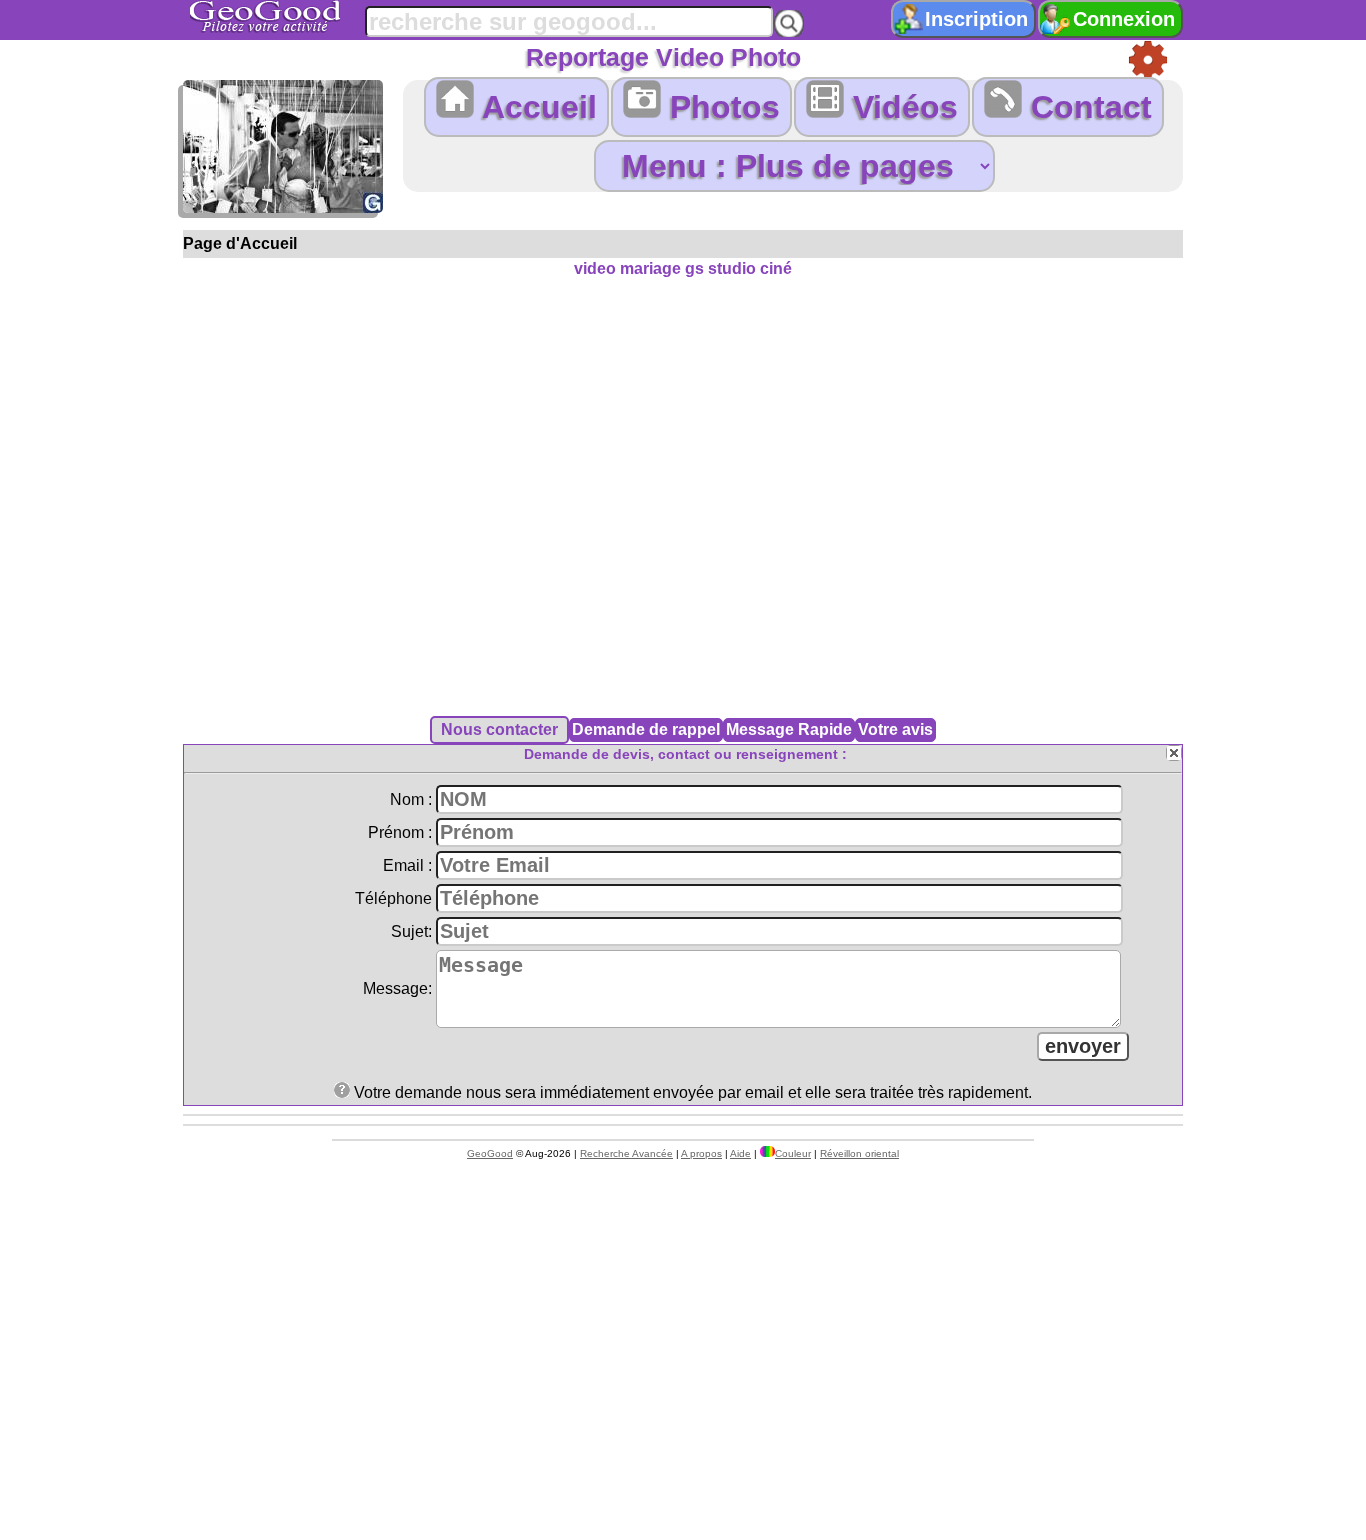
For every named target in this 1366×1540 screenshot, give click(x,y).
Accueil (535, 107)
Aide (740, 1153)
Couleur (793, 1153)
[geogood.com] (290, 16)
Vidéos (901, 107)
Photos (720, 107)
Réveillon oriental (859, 1153)
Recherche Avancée (626, 1153)
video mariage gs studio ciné (683, 268)
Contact (1087, 107)
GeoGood (490, 1153)
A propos (701, 1153)
